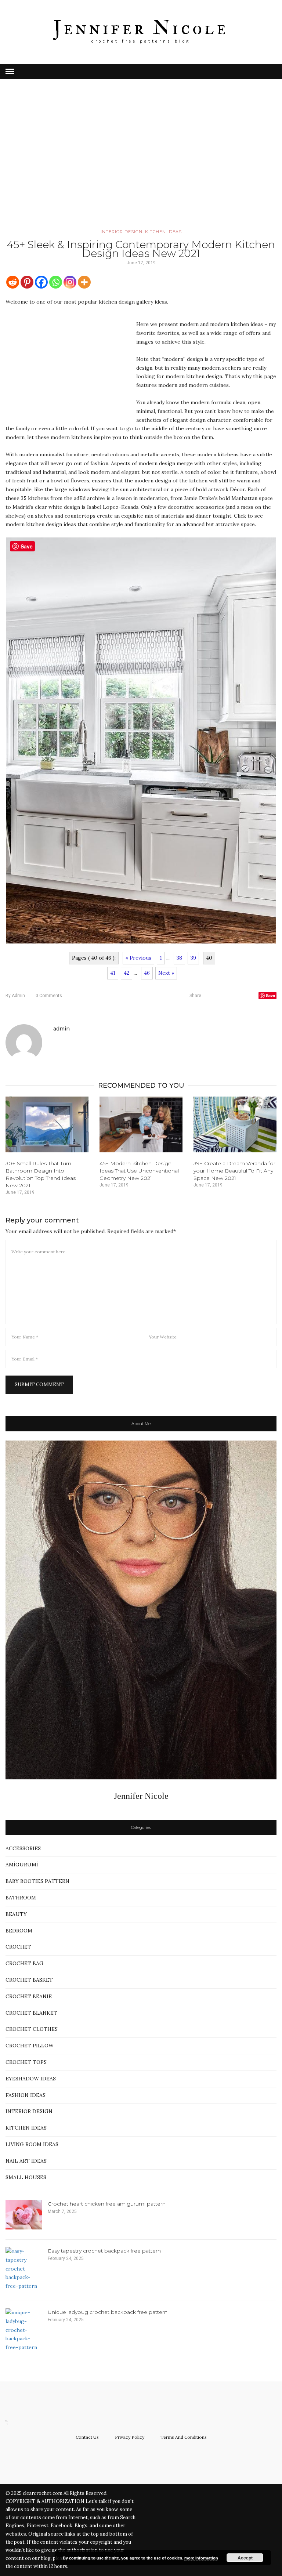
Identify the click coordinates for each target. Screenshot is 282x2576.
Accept (245, 2558)
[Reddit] (13, 282)
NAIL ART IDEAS (26, 2161)
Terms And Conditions (184, 2437)
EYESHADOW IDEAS (31, 2079)
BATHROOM (21, 1898)
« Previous (138, 958)
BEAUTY (16, 1914)
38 (179, 958)
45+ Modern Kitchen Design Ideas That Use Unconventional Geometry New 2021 (139, 1171)
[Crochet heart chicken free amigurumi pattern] (24, 2215)
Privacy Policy (130, 2437)
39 (193, 958)
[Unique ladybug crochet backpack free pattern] (24, 2330)
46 (147, 973)
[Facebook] (41, 282)
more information (201, 2558)
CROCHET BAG (24, 1963)
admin (15, 996)
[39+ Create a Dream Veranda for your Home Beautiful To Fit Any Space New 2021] (235, 1124)
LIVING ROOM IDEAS (32, 2144)
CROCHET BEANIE (29, 1996)
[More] (84, 282)
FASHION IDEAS (26, 2095)
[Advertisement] (141, 164)
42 (126, 973)
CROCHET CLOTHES (32, 2029)
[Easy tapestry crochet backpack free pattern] (24, 2269)
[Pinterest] (27, 282)
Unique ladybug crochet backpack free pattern (108, 2312)
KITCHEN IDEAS (163, 232)
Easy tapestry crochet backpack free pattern (104, 2251)
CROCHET (18, 1947)
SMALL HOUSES (26, 2177)
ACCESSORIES (23, 1848)
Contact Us (87, 2437)
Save (270, 995)
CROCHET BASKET (29, 1980)
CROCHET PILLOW (30, 2046)
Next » (166, 973)
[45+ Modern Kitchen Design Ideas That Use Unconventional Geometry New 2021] (141, 1124)
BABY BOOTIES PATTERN (37, 1881)
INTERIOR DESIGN (122, 232)
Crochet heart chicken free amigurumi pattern (107, 2204)
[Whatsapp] (56, 282)
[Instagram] (70, 282)
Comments (49, 996)
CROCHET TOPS (26, 2062)
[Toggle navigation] (10, 72)
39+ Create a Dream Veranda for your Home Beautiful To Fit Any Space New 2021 (234, 1171)
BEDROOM (19, 1931)
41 (113, 973)
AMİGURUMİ (22, 1865)
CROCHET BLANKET (31, 2013)
